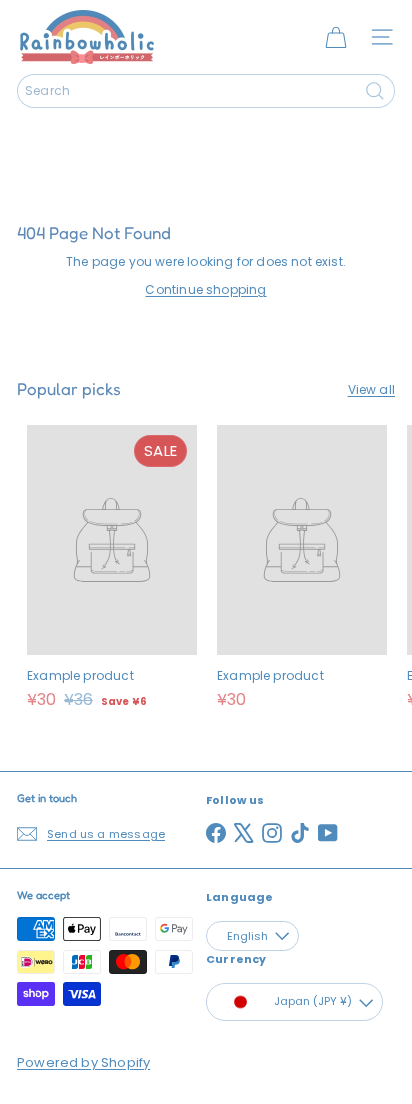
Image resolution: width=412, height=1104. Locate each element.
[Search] (375, 91)
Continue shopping (205, 289)
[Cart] (336, 37)
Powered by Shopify (83, 1062)
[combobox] (206, 91)
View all (371, 389)
